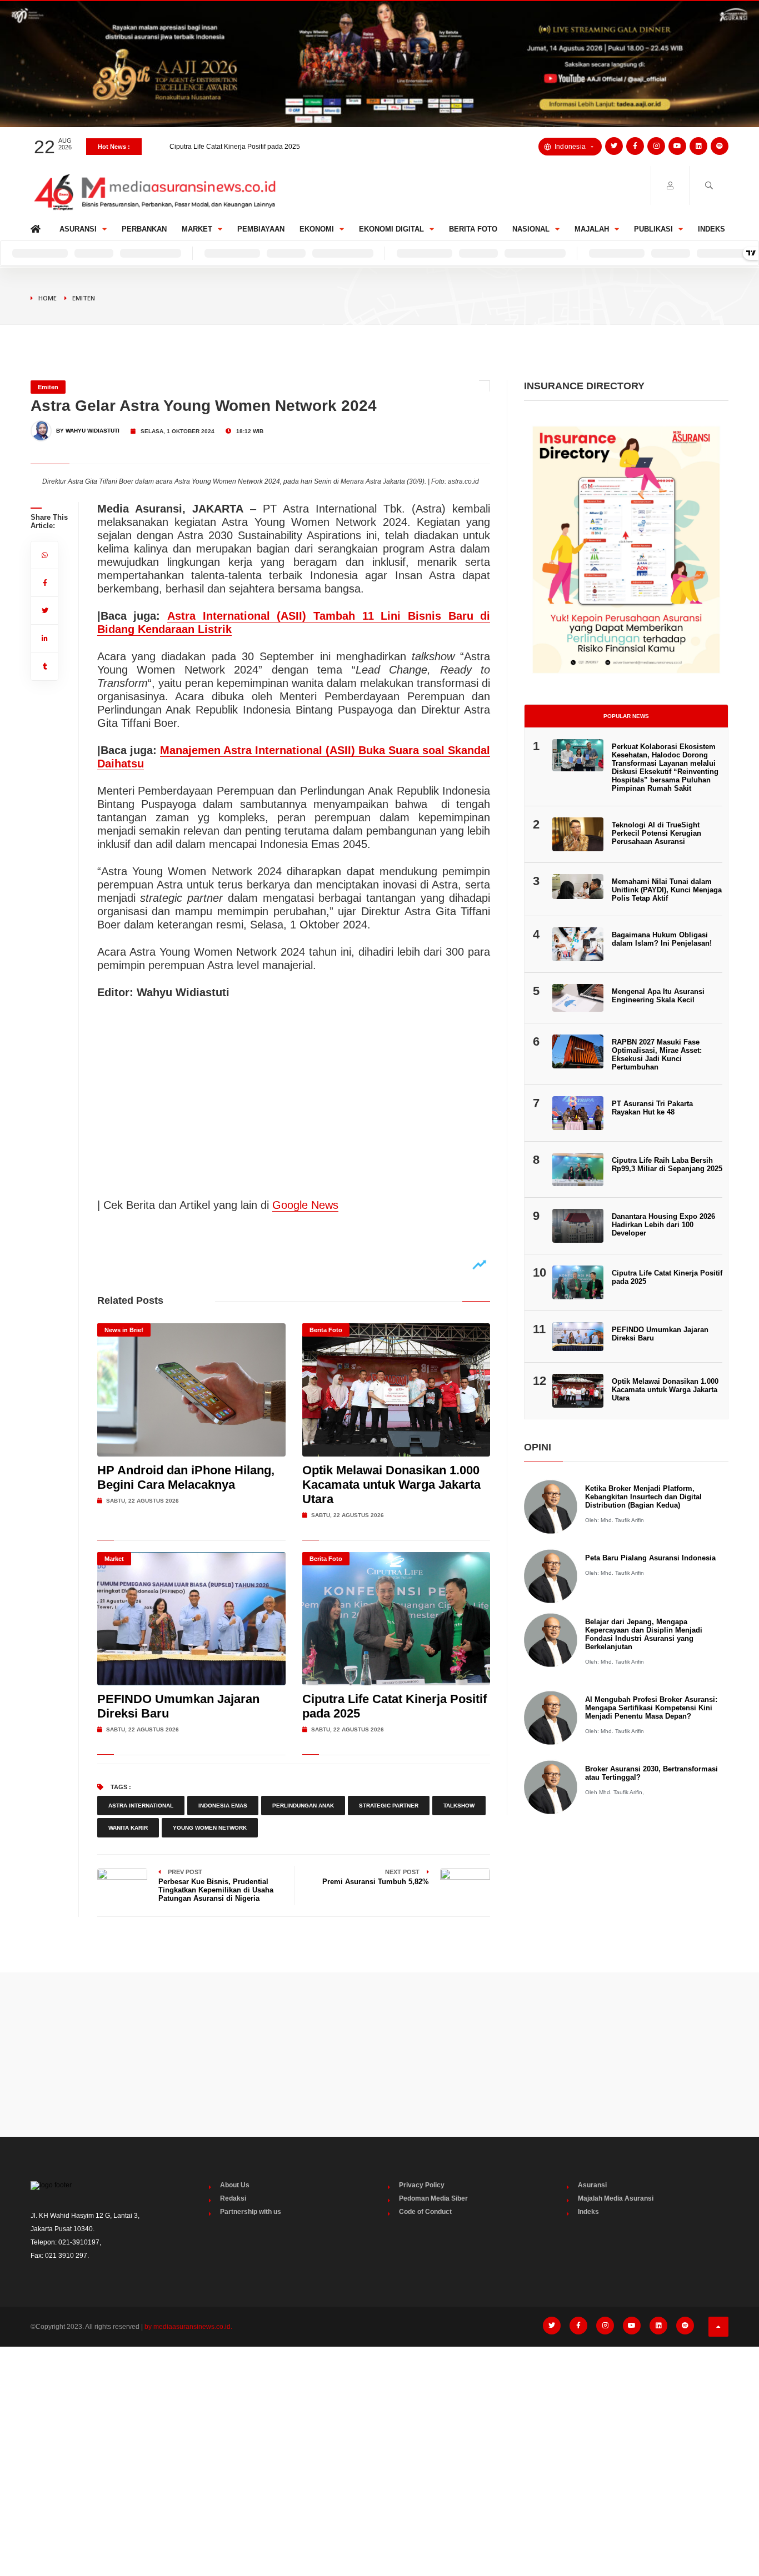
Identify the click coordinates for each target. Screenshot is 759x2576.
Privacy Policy (422, 2185)
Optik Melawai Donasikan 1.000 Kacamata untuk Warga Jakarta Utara (391, 1485)
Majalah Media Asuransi (616, 2198)
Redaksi (233, 2198)
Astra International (141, 1806)
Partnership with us (251, 2212)
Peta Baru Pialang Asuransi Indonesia (650, 1558)
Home (38, 226)
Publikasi (653, 229)
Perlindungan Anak (303, 1806)
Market (197, 229)
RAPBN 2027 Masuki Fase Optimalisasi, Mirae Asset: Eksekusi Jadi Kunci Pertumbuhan (657, 1054)
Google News (305, 1205)
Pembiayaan (261, 229)
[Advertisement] (379, 2055)
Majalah (592, 229)
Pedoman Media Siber (433, 2198)
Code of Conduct (425, 2212)
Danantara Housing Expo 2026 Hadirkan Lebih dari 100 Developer (271, 153)
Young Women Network (210, 1828)
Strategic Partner (389, 1806)
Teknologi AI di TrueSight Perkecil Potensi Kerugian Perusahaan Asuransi (656, 833)
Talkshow (459, 1806)
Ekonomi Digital (391, 229)
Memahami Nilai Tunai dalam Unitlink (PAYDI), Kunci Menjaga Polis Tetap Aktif (667, 890)
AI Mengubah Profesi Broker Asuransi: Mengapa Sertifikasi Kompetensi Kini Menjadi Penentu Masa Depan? (651, 1708)
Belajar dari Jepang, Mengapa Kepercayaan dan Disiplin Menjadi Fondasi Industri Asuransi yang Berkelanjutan (644, 1634)
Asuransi (78, 229)
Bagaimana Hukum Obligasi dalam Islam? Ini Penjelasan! (662, 939)
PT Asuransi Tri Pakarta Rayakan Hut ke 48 (652, 1108)
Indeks (711, 229)
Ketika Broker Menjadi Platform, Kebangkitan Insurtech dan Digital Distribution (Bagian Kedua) (643, 1497)
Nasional (531, 229)
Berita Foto (473, 229)
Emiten (84, 298)
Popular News (626, 716)
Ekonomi (317, 229)
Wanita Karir (128, 1828)
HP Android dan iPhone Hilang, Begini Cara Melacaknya (186, 1477)
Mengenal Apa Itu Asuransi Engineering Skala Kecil (658, 996)
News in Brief (124, 1330)
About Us (235, 2185)
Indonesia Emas (223, 1806)
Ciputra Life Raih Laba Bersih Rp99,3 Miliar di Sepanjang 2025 (667, 1164)
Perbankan (144, 229)
